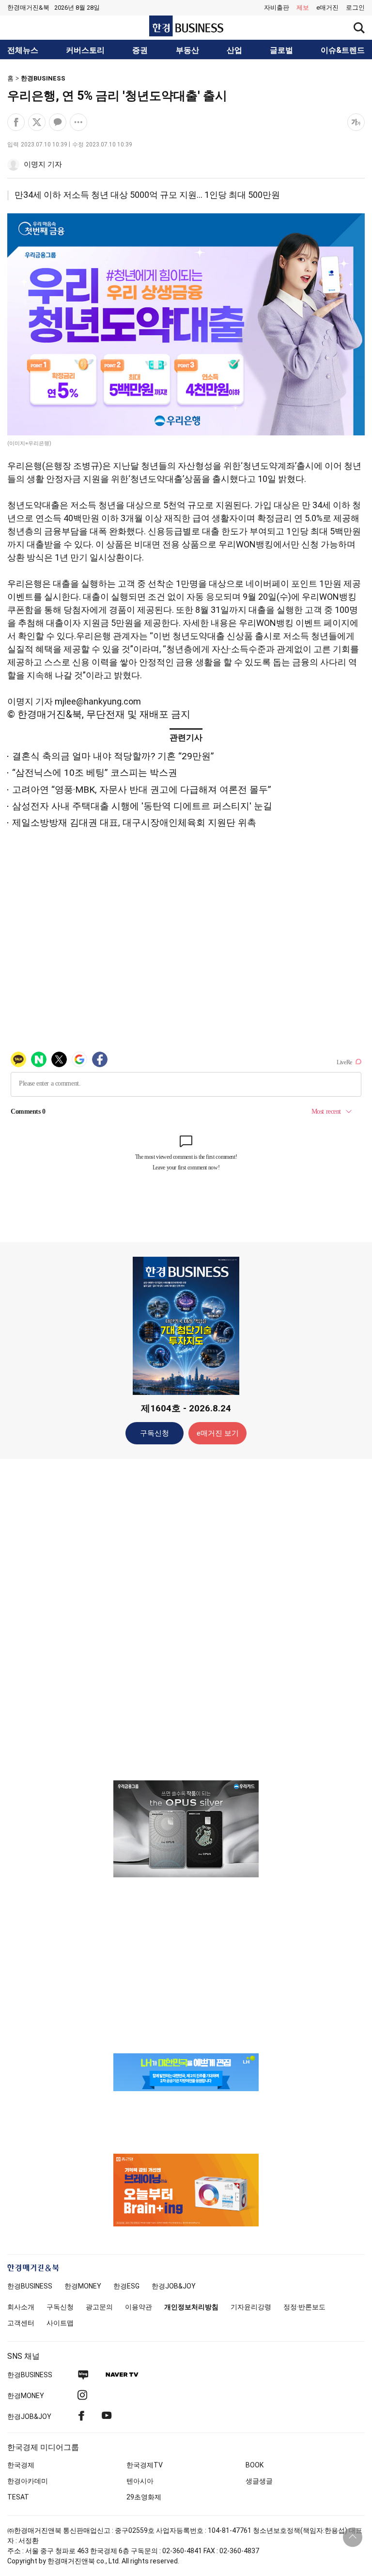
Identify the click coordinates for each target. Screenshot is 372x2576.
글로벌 (281, 50)
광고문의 (99, 2307)
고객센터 (21, 2323)
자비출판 (277, 8)
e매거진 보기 (218, 1433)
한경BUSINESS (43, 78)
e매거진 (327, 8)
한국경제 (21, 2465)
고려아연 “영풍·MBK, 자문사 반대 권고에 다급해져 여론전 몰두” (142, 790)
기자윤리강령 (251, 2307)
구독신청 (155, 1433)
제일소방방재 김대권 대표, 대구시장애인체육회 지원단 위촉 (134, 823)
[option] (186, 1829)
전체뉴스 (23, 50)
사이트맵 (60, 2323)
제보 (303, 8)
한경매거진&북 (28, 8)
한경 (30, 2286)
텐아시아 (140, 2481)
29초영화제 (144, 2497)
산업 (234, 50)
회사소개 (21, 2307)
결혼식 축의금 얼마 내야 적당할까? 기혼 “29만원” (113, 756)
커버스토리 (85, 50)
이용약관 (139, 2307)
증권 (140, 50)
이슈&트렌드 (343, 50)
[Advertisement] (186, 1619)
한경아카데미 (28, 2481)
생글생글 (259, 2481)
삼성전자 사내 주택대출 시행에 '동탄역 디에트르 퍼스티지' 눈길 (142, 806)
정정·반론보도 (304, 2307)
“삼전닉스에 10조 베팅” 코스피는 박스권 (95, 773)
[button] (355, 8)
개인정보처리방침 (191, 2307)
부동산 (187, 50)
